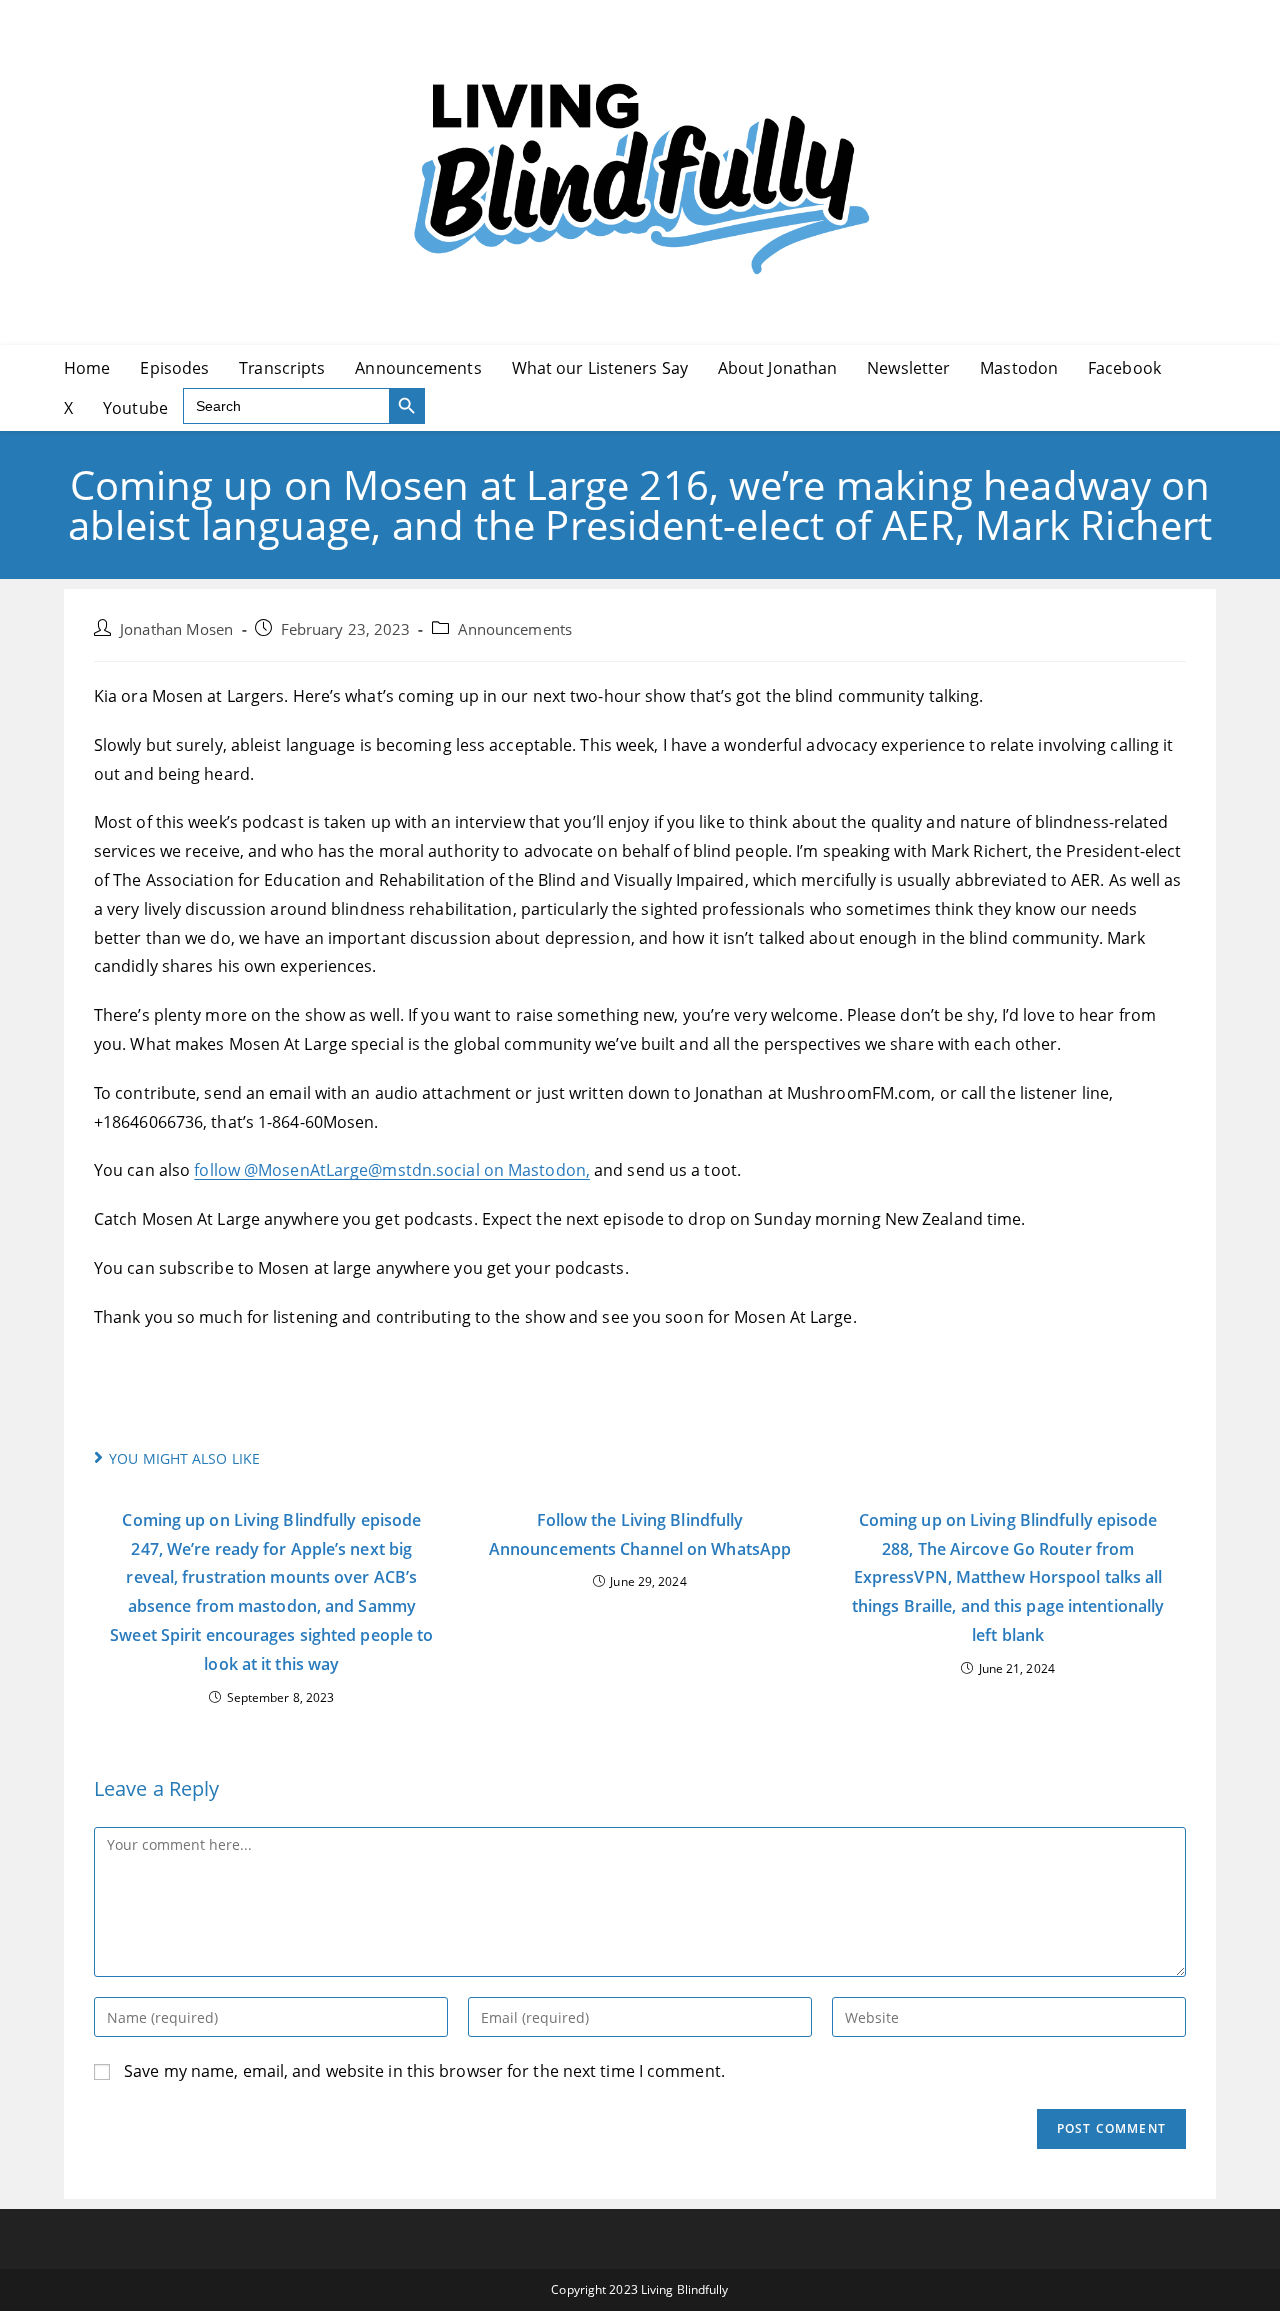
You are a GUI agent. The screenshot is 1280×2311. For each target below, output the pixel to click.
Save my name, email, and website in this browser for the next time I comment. (424, 2071)
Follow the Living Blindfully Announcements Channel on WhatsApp (640, 1534)
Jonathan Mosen (176, 629)
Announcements (515, 629)
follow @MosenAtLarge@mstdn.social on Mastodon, (392, 1170)
